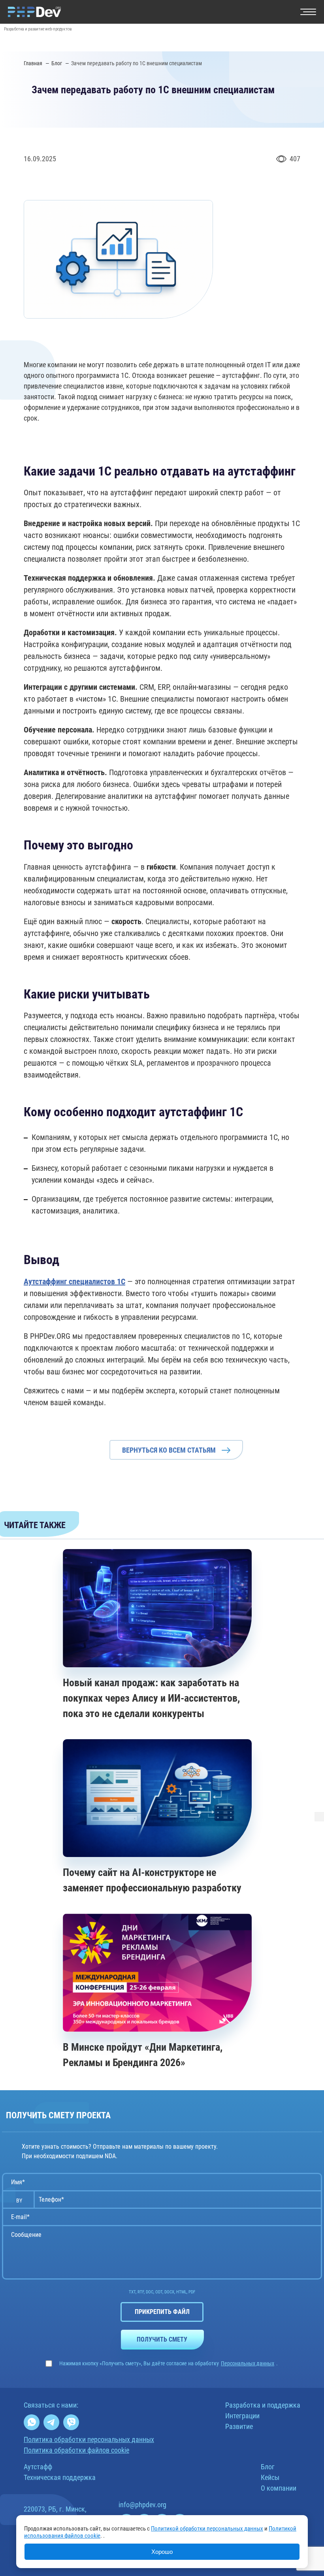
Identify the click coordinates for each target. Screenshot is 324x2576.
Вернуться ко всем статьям (169, 1450)
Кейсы (270, 2477)
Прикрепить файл (162, 2312)
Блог (57, 63)
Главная (34, 63)
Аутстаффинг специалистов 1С (74, 1281)
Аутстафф (38, 2467)
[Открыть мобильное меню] (308, 12)
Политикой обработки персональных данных (207, 2529)
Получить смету (162, 2339)
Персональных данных (248, 2363)
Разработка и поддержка (263, 2405)
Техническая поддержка (60, 2477)
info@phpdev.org (142, 2505)
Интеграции (242, 2416)
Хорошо (162, 2552)
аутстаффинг (241, 375)
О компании (279, 2488)
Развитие (239, 2426)
